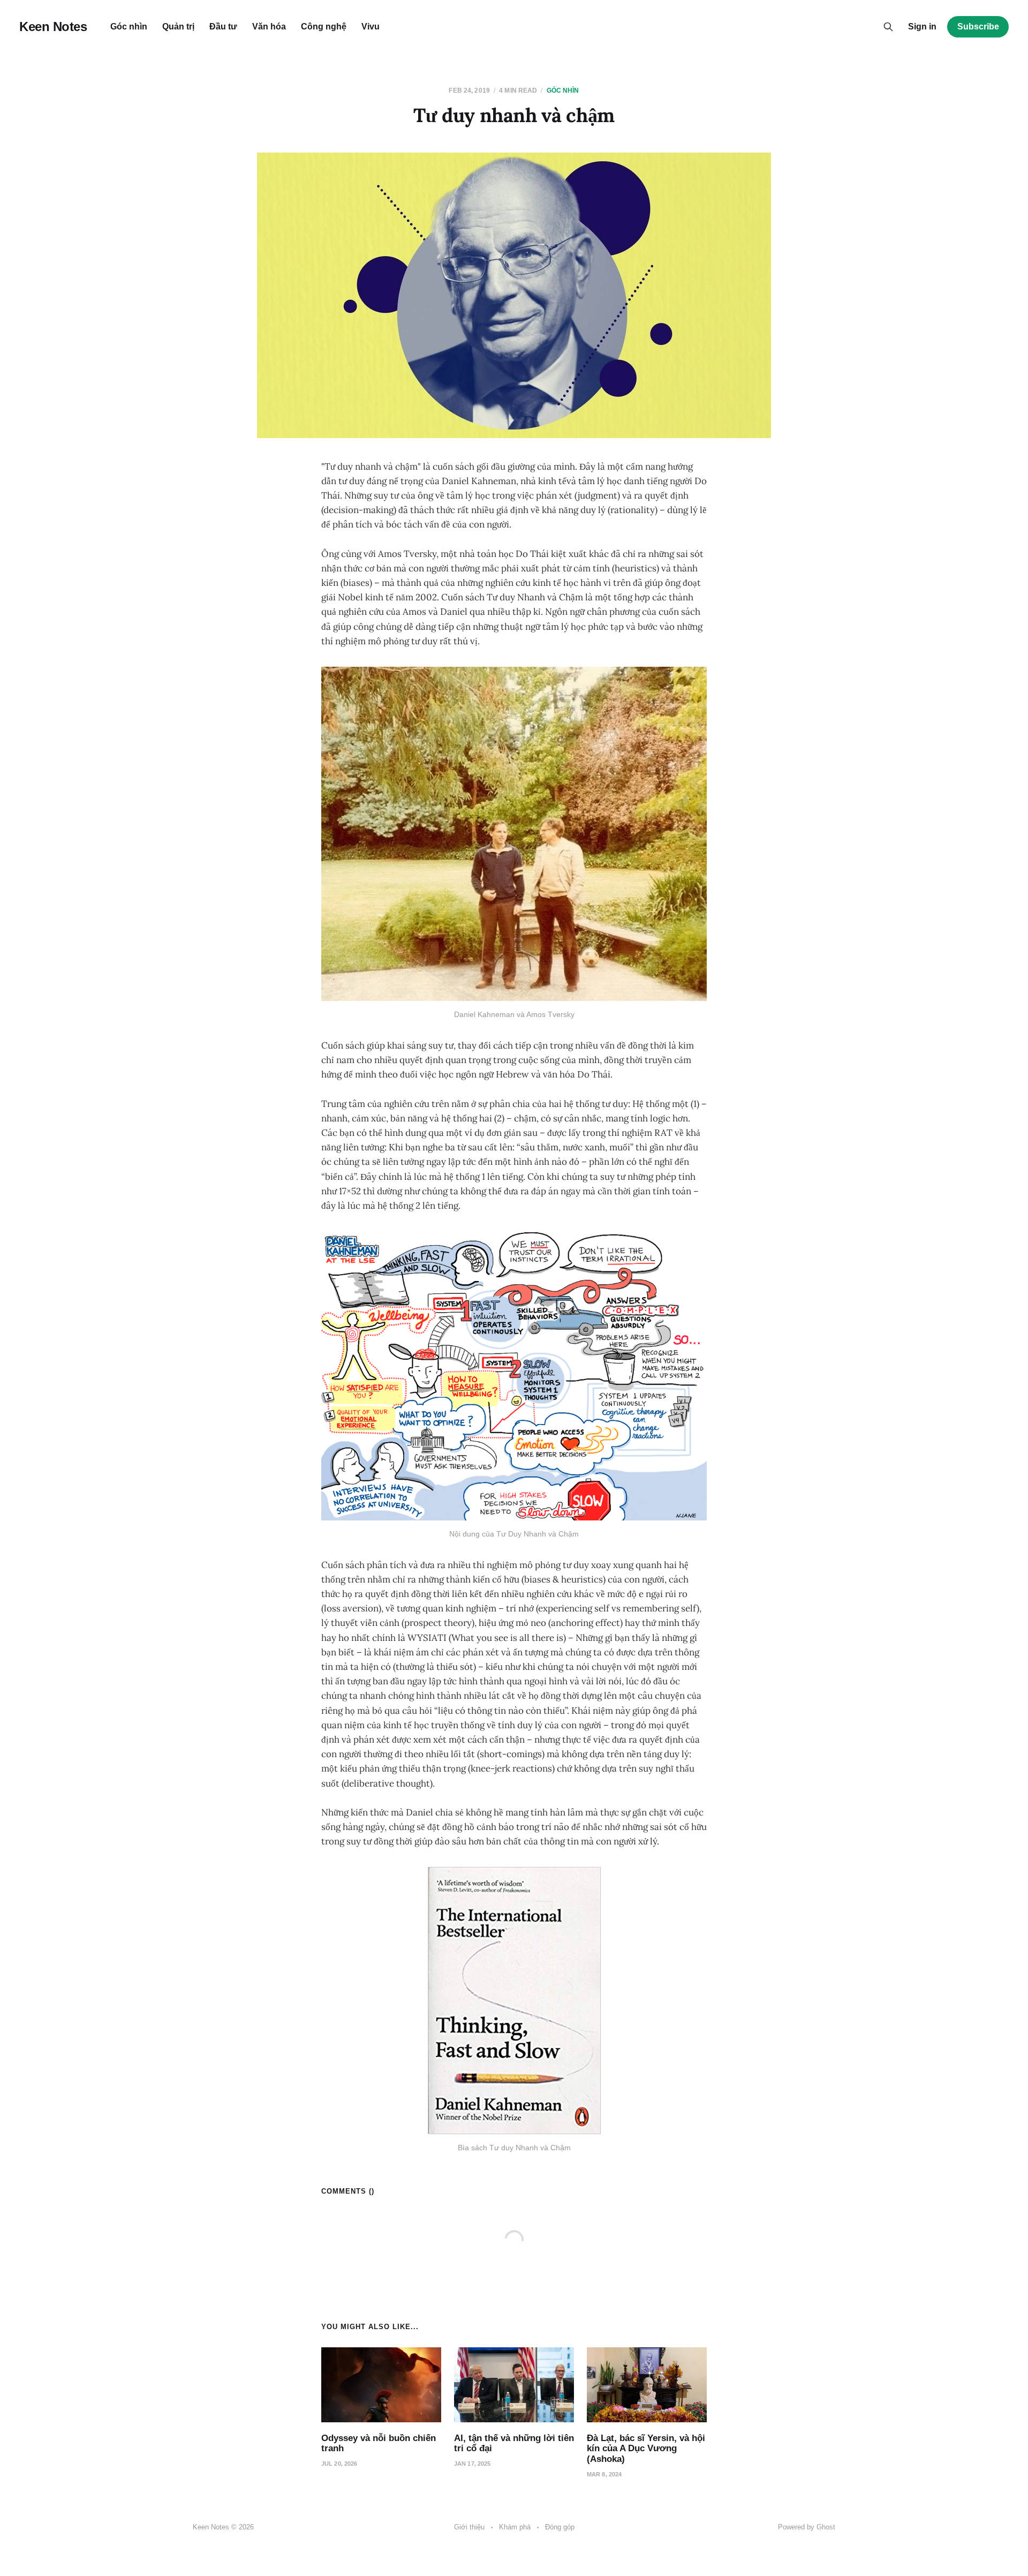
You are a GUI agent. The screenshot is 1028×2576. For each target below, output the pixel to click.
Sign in (922, 27)
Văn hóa (269, 27)
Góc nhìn (129, 27)
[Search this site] (888, 27)
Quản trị (178, 27)
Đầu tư (223, 27)
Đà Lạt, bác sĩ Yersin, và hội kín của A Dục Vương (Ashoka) (646, 2449)
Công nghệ (324, 27)
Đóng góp (560, 2527)
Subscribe (978, 27)
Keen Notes (53, 27)
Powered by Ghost (807, 2527)
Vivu (371, 27)
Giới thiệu (469, 2527)
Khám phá (515, 2527)
